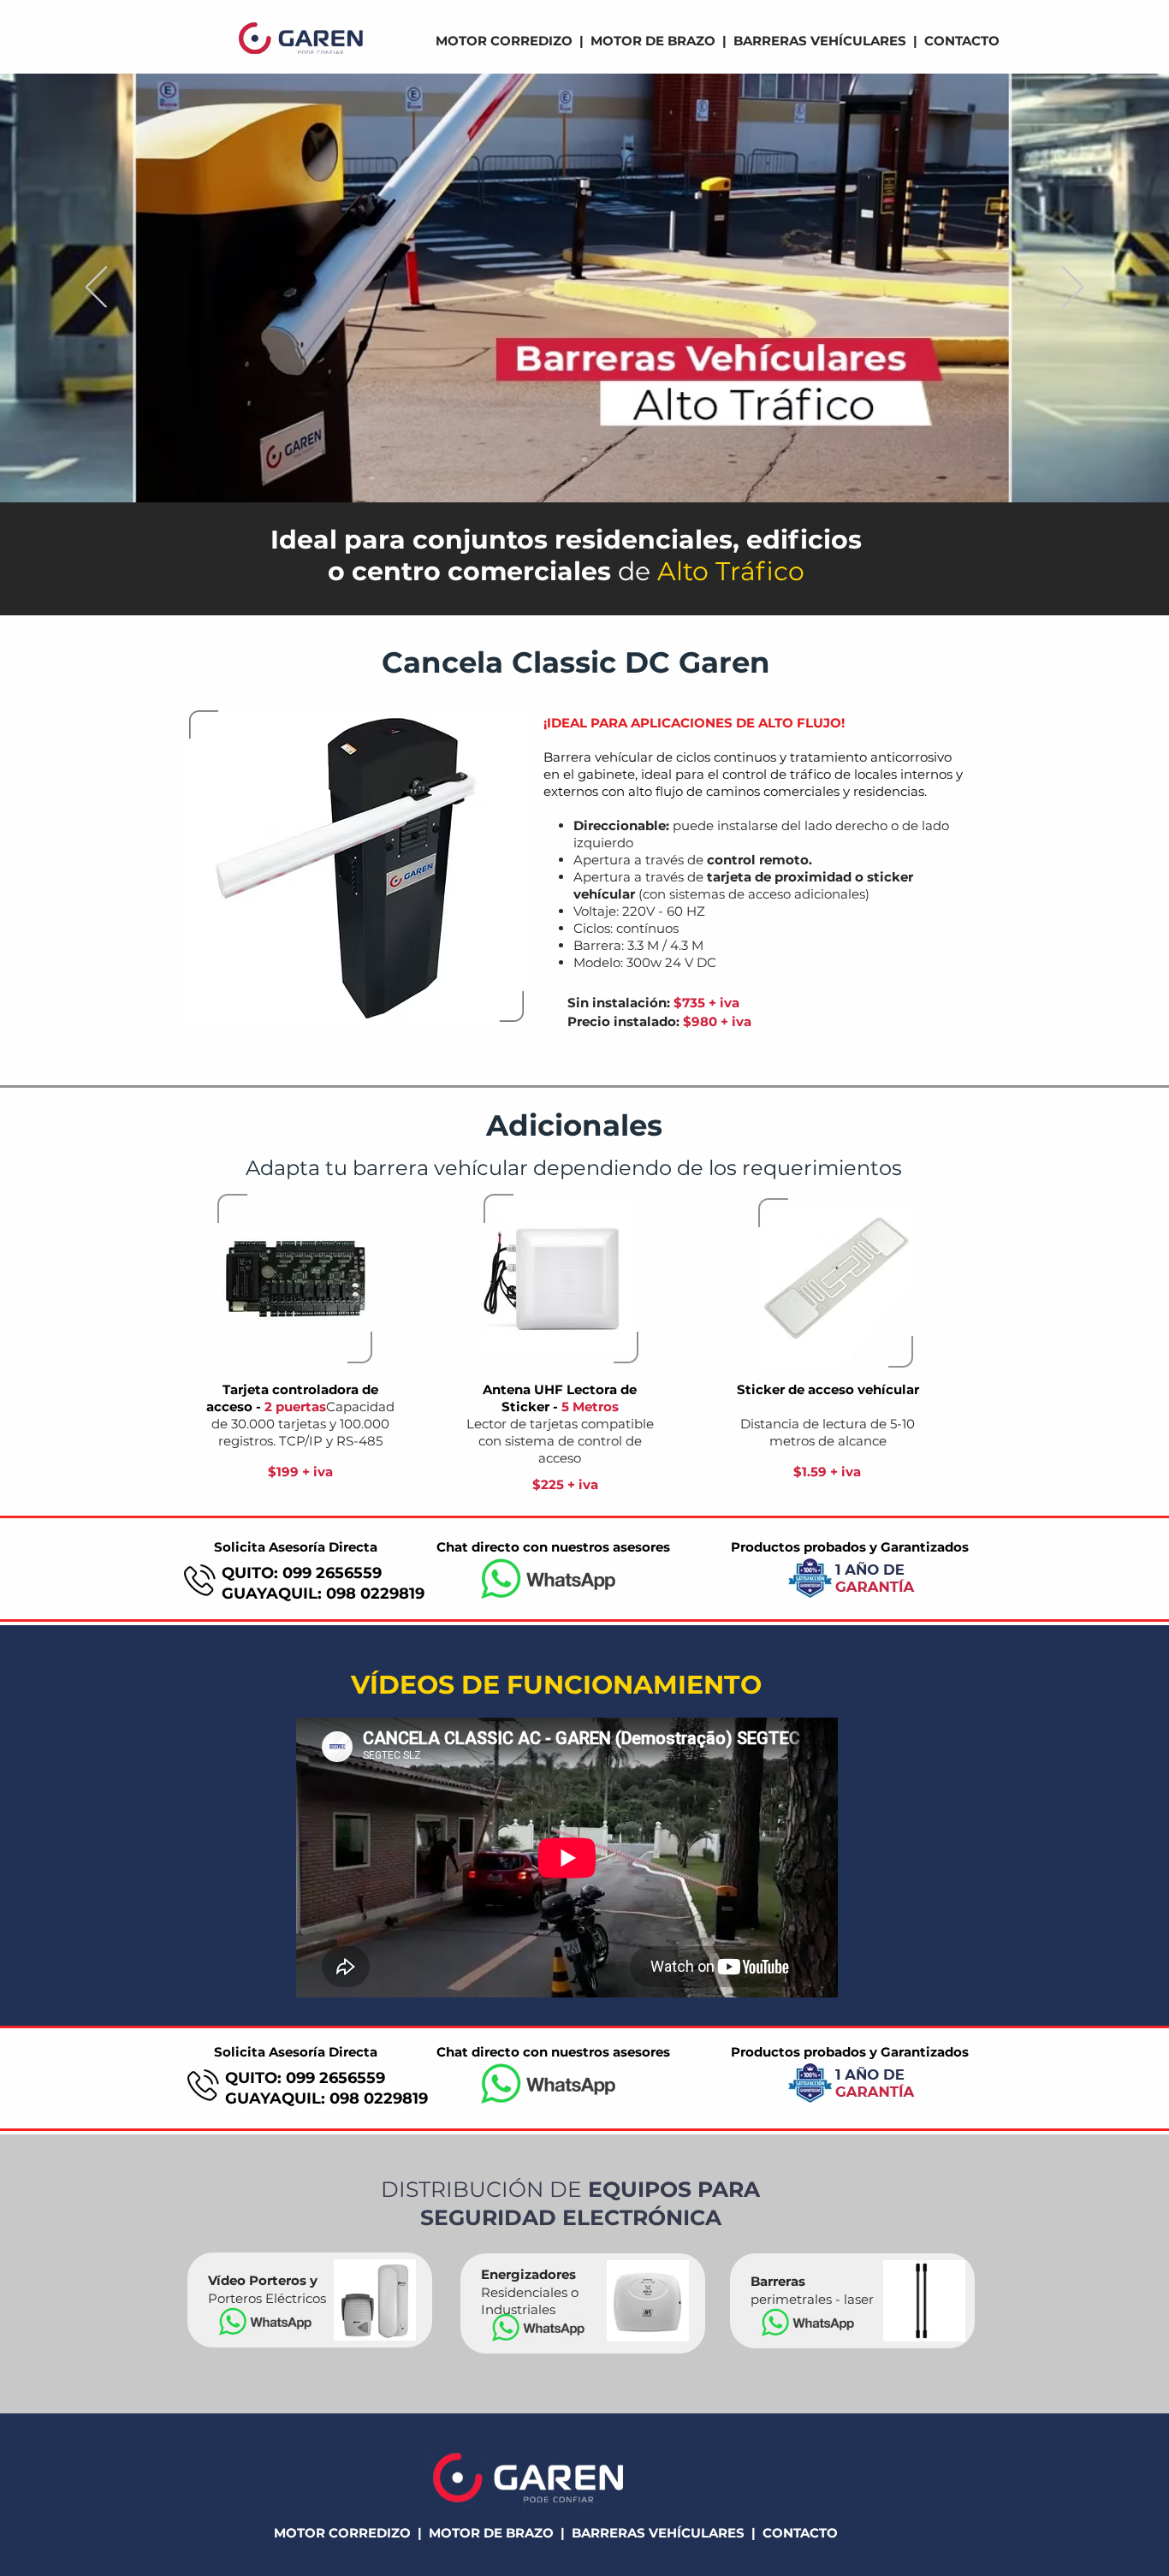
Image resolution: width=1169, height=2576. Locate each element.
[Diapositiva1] (584, 460)
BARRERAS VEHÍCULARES (820, 41)
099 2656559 (332, 1573)
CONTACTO (962, 41)
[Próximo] (1073, 288)
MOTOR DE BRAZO (653, 41)
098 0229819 (375, 1594)
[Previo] (96, 288)
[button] (357, 867)
